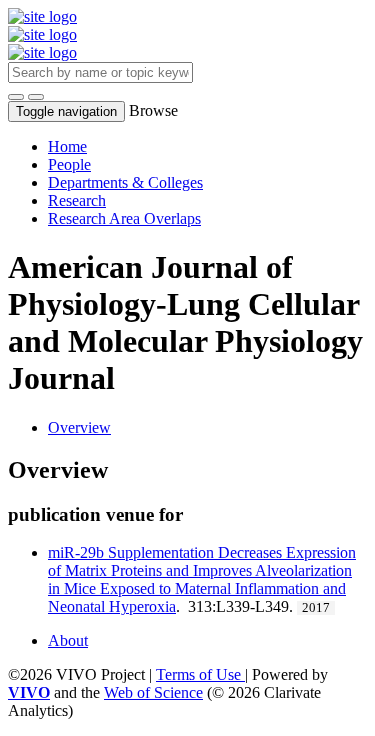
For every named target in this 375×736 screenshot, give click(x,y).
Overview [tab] (79, 427)
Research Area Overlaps (124, 218)
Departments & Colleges (125, 182)
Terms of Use (200, 674)
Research (77, 200)
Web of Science (153, 692)
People (69, 164)
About (68, 640)
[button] (16, 97)
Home (67, 146)
